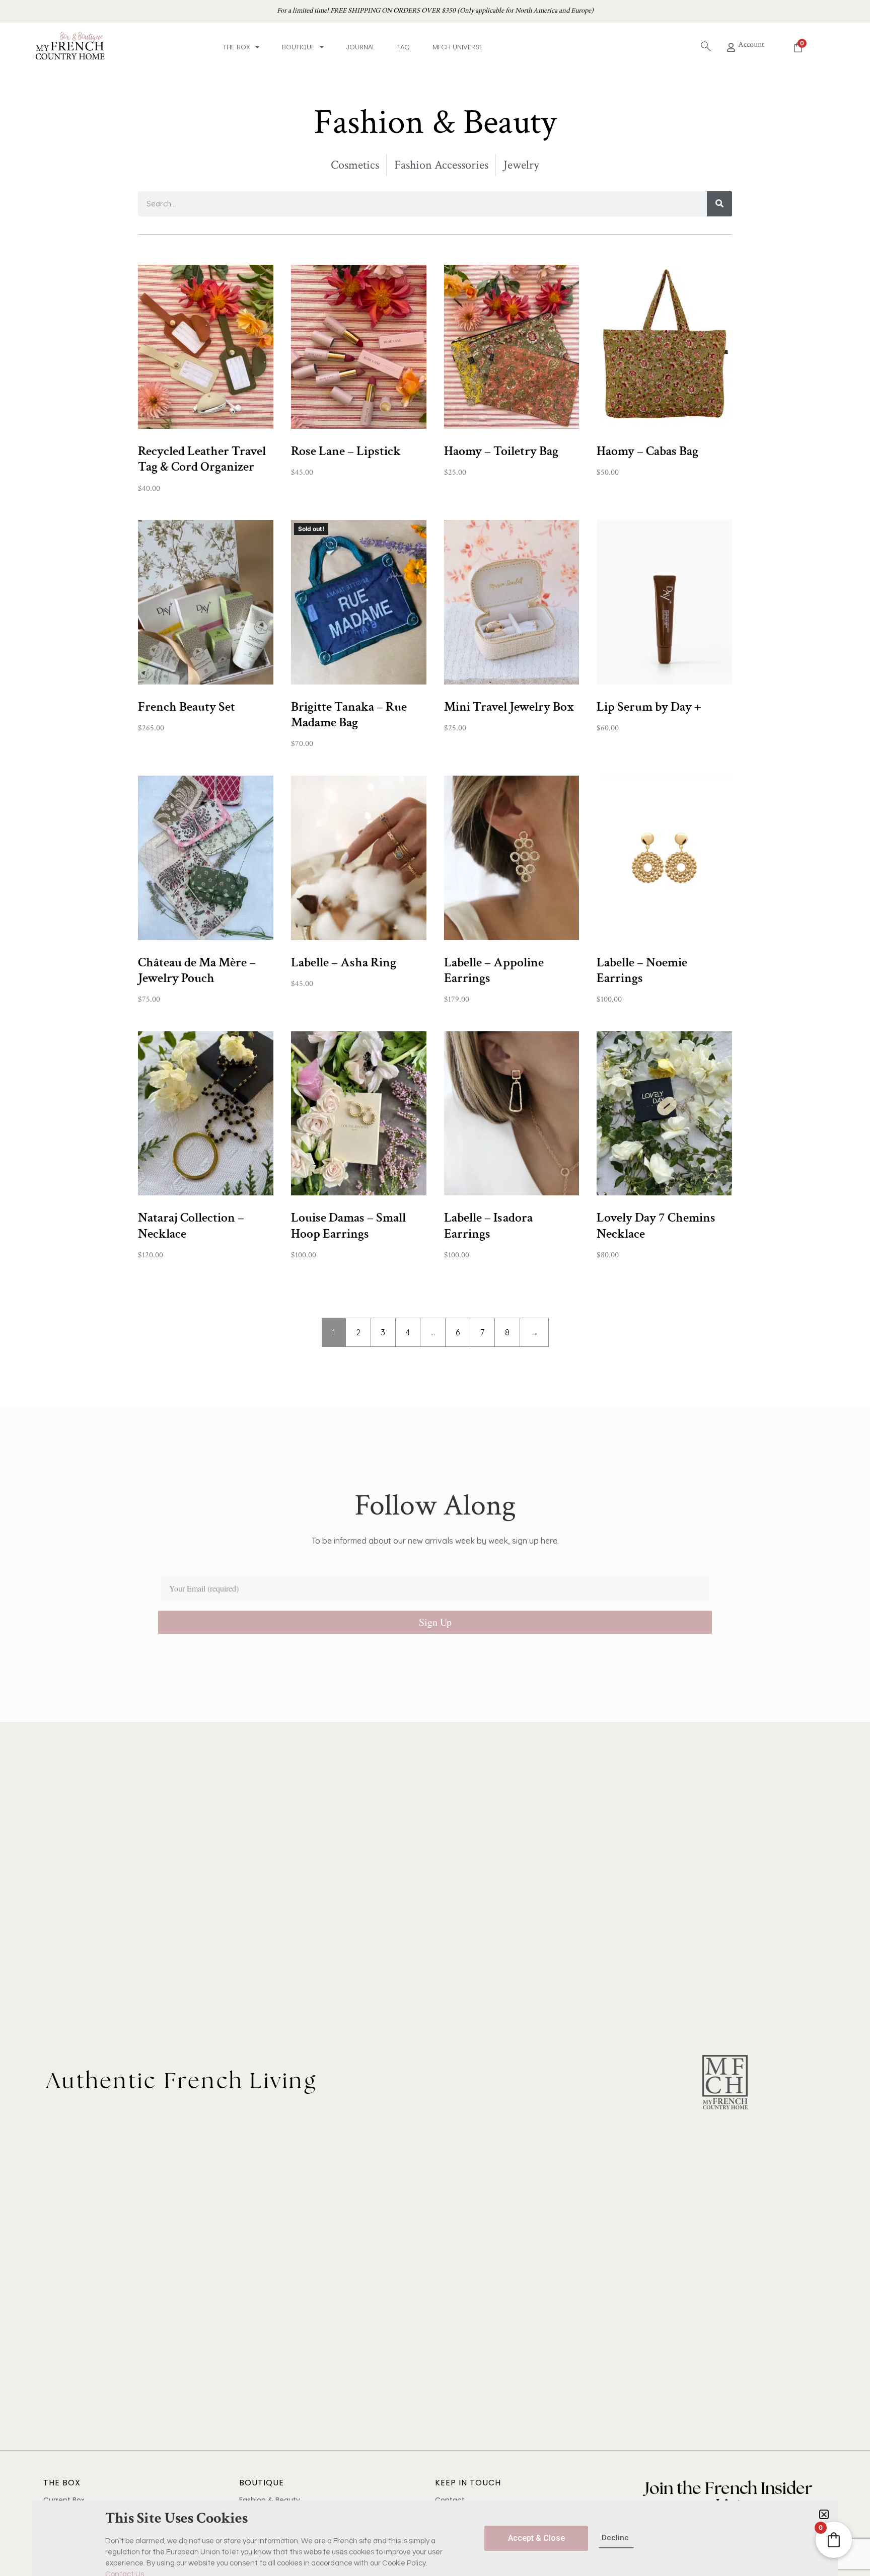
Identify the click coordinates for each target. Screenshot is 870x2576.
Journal (360, 47)
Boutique (298, 47)
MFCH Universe (458, 47)
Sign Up (435, 1622)
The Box (237, 47)
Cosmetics (355, 165)
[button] (824, 2514)
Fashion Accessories (441, 165)
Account (751, 45)
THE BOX (62, 2483)
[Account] (731, 47)
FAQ (404, 47)
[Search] (719, 204)
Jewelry (521, 165)
